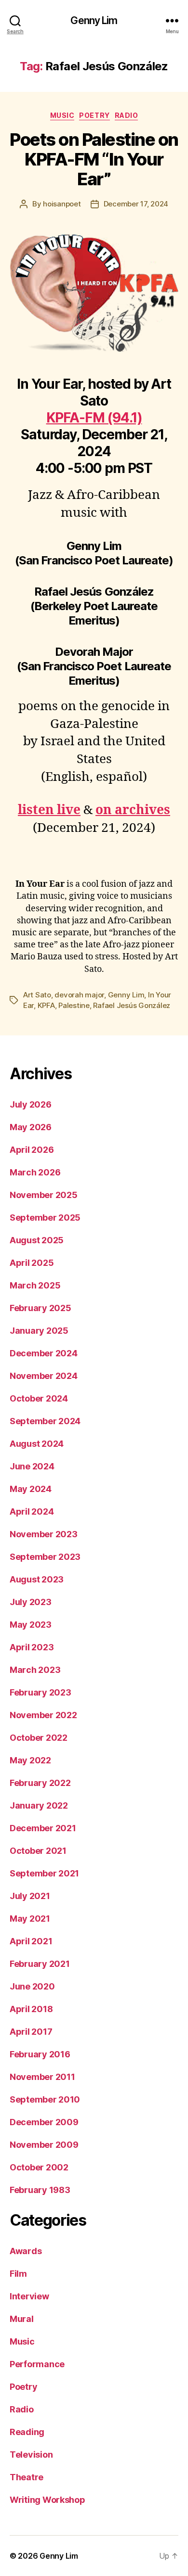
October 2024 (39, 1398)
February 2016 (40, 2054)
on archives (133, 810)
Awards (26, 2251)
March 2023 (35, 1670)
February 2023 (40, 1692)
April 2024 (32, 1511)
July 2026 (31, 1104)
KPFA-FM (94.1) (94, 418)
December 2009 (44, 2122)
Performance (37, 2364)
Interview (29, 2296)
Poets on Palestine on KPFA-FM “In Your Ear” (94, 159)
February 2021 (40, 1964)
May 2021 (30, 1919)
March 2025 (35, 1285)
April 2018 (31, 2009)
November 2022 (43, 1715)
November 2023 (44, 1534)
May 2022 (30, 1760)
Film (18, 2274)
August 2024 (37, 1444)
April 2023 (32, 1647)
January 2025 (39, 1331)
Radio (127, 115)
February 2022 (40, 1783)
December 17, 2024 (136, 204)
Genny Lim (94, 20)
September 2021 (44, 1873)
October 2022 (39, 1738)
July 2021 (30, 1896)
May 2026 (31, 1127)
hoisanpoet (62, 204)
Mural (22, 2319)
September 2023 (45, 1557)
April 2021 (31, 1941)
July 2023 (31, 1602)
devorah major (79, 995)
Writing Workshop (47, 2500)
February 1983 (40, 2190)
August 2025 (37, 1240)
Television (31, 2455)
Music (62, 115)
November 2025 (44, 1195)
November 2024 (44, 1376)
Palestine (74, 1005)
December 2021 (43, 1828)
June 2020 (32, 1986)
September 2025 (45, 1218)
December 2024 (44, 1353)
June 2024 (32, 1466)
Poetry (94, 115)
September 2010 (45, 2099)
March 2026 (35, 1172)
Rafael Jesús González (132, 1005)
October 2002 (39, 2167)
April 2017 (31, 2032)
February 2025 (40, 1308)
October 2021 (38, 1851)
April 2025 (32, 1263)
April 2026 (32, 1150)
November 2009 (44, 2145)
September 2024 (45, 1421)
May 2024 (31, 1489)
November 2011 (42, 2077)
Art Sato (37, 995)
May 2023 (31, 1625)
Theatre (27, 2477)
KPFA (46, 1005)
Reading (27, 2432)
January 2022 (39, 1805)
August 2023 (37, 1579)
